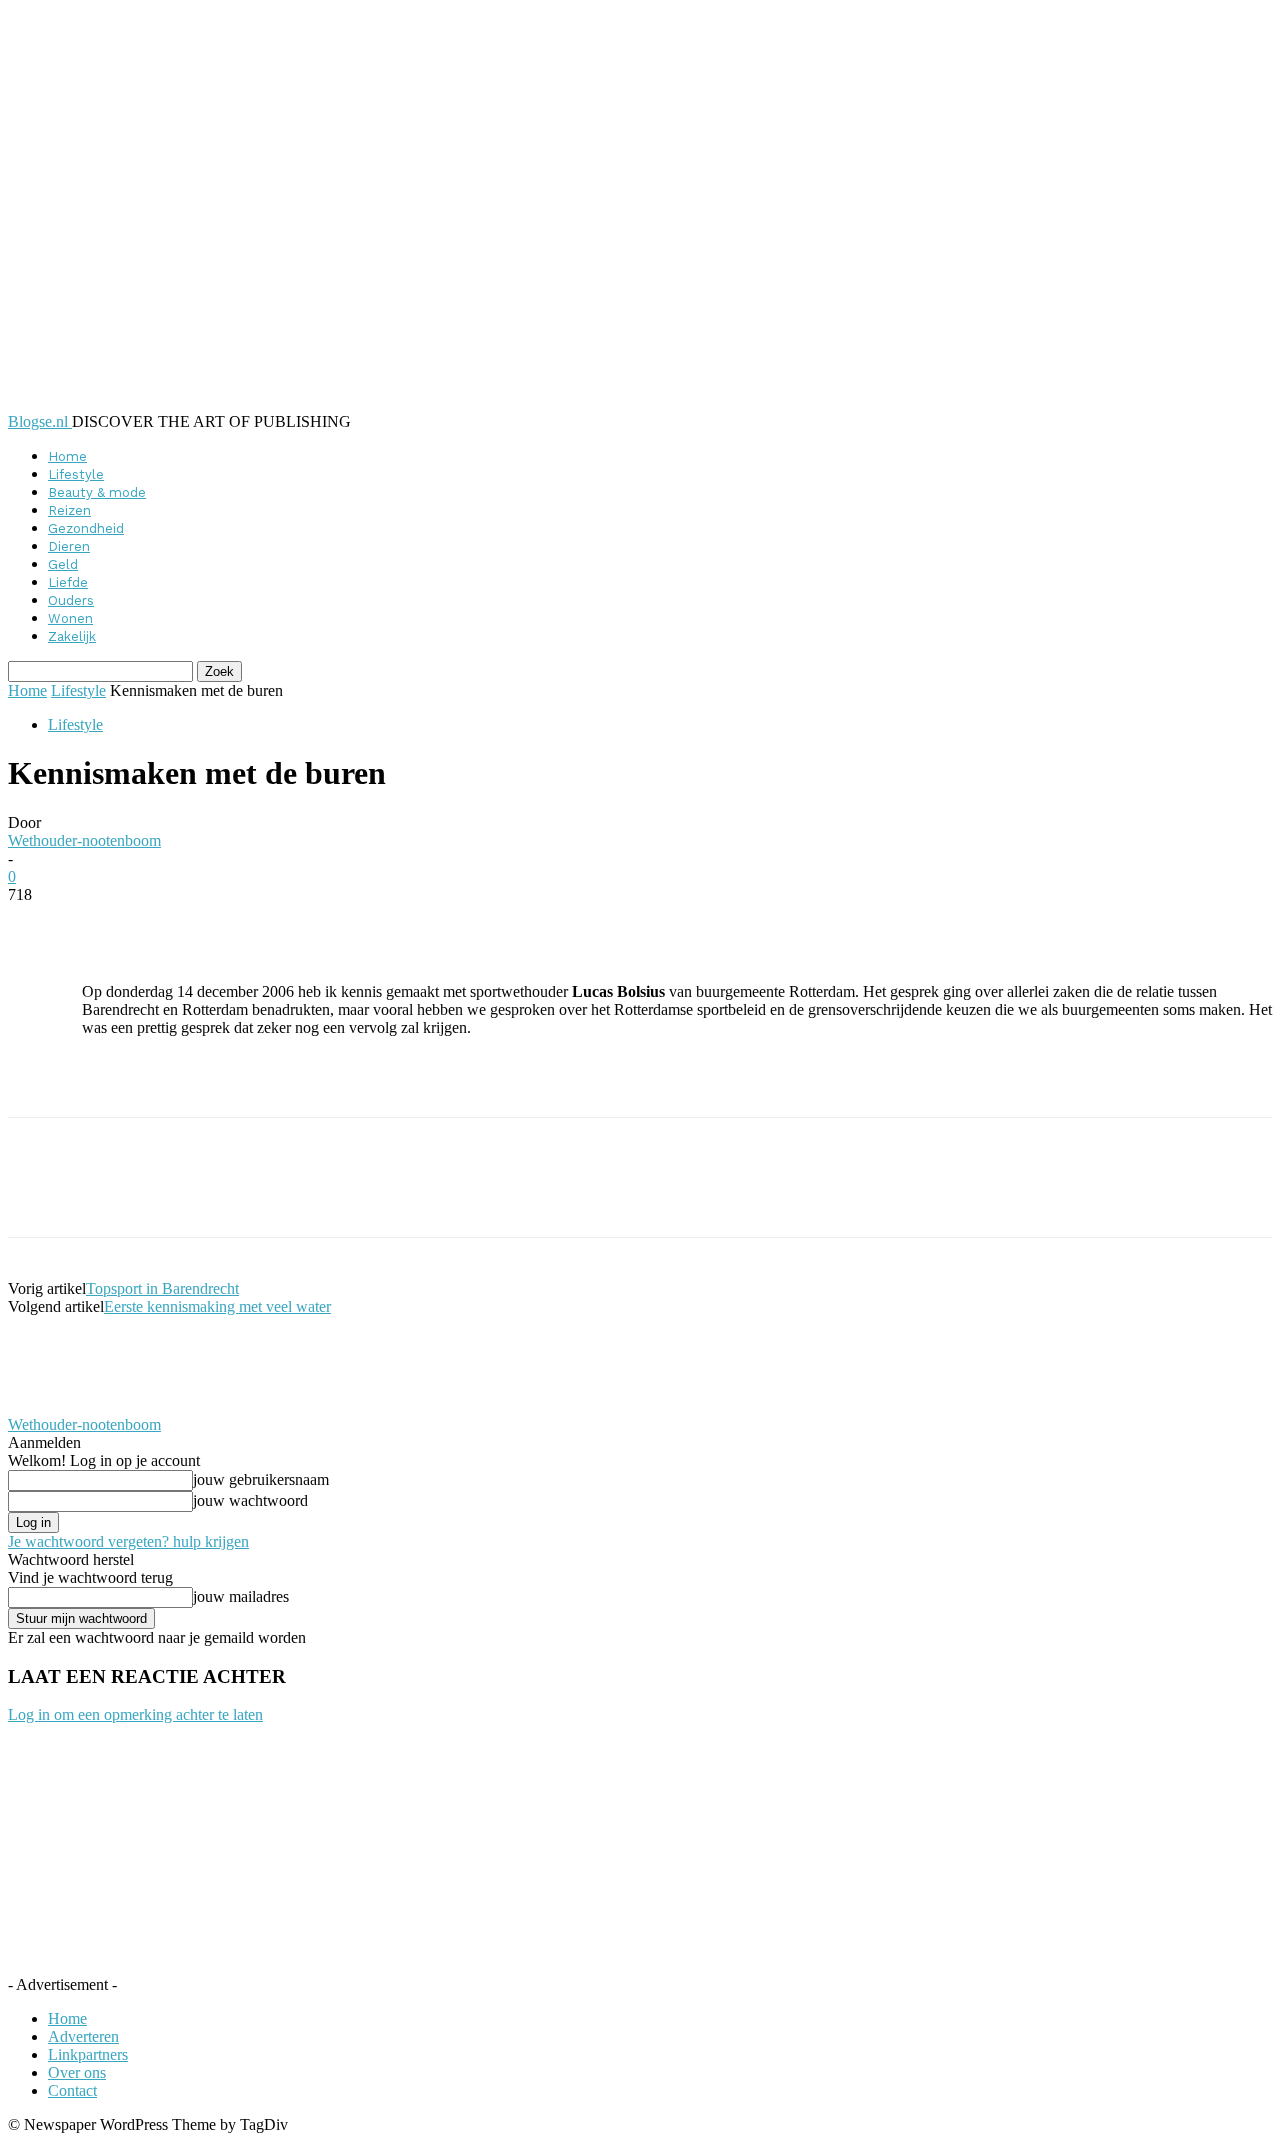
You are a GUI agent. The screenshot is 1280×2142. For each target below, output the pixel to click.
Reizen (69, 510)
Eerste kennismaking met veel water (217, 1306)
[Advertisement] (316, 1083)
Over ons (77, 2072)
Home (67, 456)
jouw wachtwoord (250, 1500)
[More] (495, 925)
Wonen (70, 618)
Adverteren (83, 2036)
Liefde (68, 582)
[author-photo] (56, 1406)
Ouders (71, 600)
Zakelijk (72, 636)
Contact (72, 2090)
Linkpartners (88, 2054)
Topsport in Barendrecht (162, 1288)
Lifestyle (76, 474)
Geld (63, 564)
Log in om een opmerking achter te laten (135, 1714)
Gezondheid (86, 528)
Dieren (69, 546)
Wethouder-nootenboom (84, 840)
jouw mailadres (241, 1596)
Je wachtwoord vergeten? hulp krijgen (128, 1541)
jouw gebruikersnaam (261, 1479)
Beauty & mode (97, 492)
